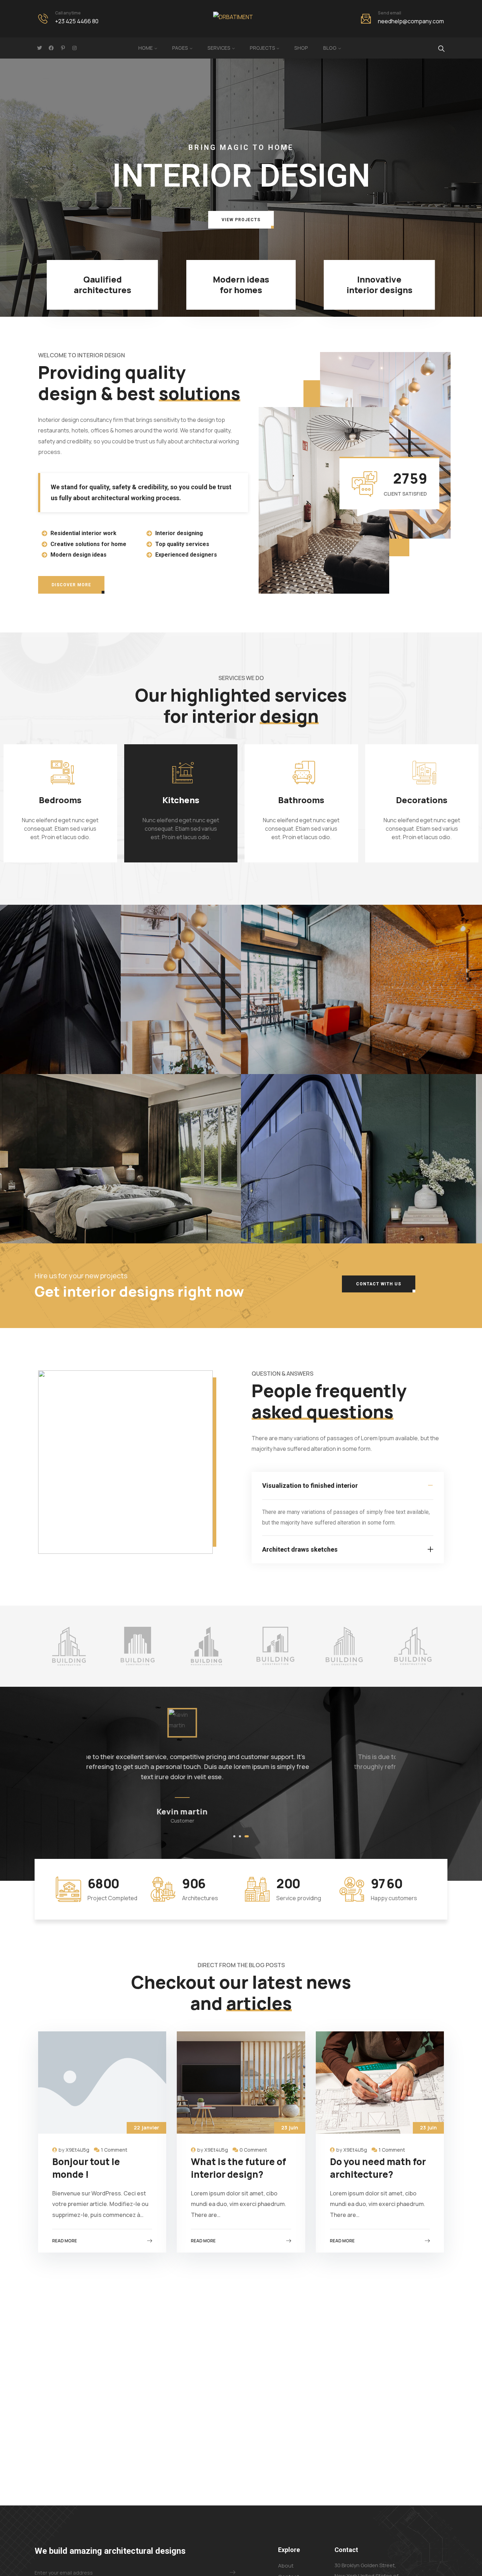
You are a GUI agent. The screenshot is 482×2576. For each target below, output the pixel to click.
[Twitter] (40, 48)
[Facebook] (51, 48)
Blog (330, 48)
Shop (301, 48)
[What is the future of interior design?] (241, 2083)
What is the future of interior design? (239, 2168)
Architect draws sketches (300, 1549)
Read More (65, 2241)
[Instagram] (74, 48)
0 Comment (253, 2150)
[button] (241, 220)
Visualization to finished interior (310, 1486)
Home (146, 48)
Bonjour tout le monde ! (86, 2168)
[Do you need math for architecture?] (380, 2083)
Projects (263, 48)
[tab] (348, 1486)
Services (219, 48)
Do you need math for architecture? (378, 2168)
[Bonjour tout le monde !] (102, 2083)
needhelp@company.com (411, 21)
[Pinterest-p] (63, 48)
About (286, 2566)
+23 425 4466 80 (77, 21)
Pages (180, 48)
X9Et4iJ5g (77, 2150)
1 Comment (114, 2150)
